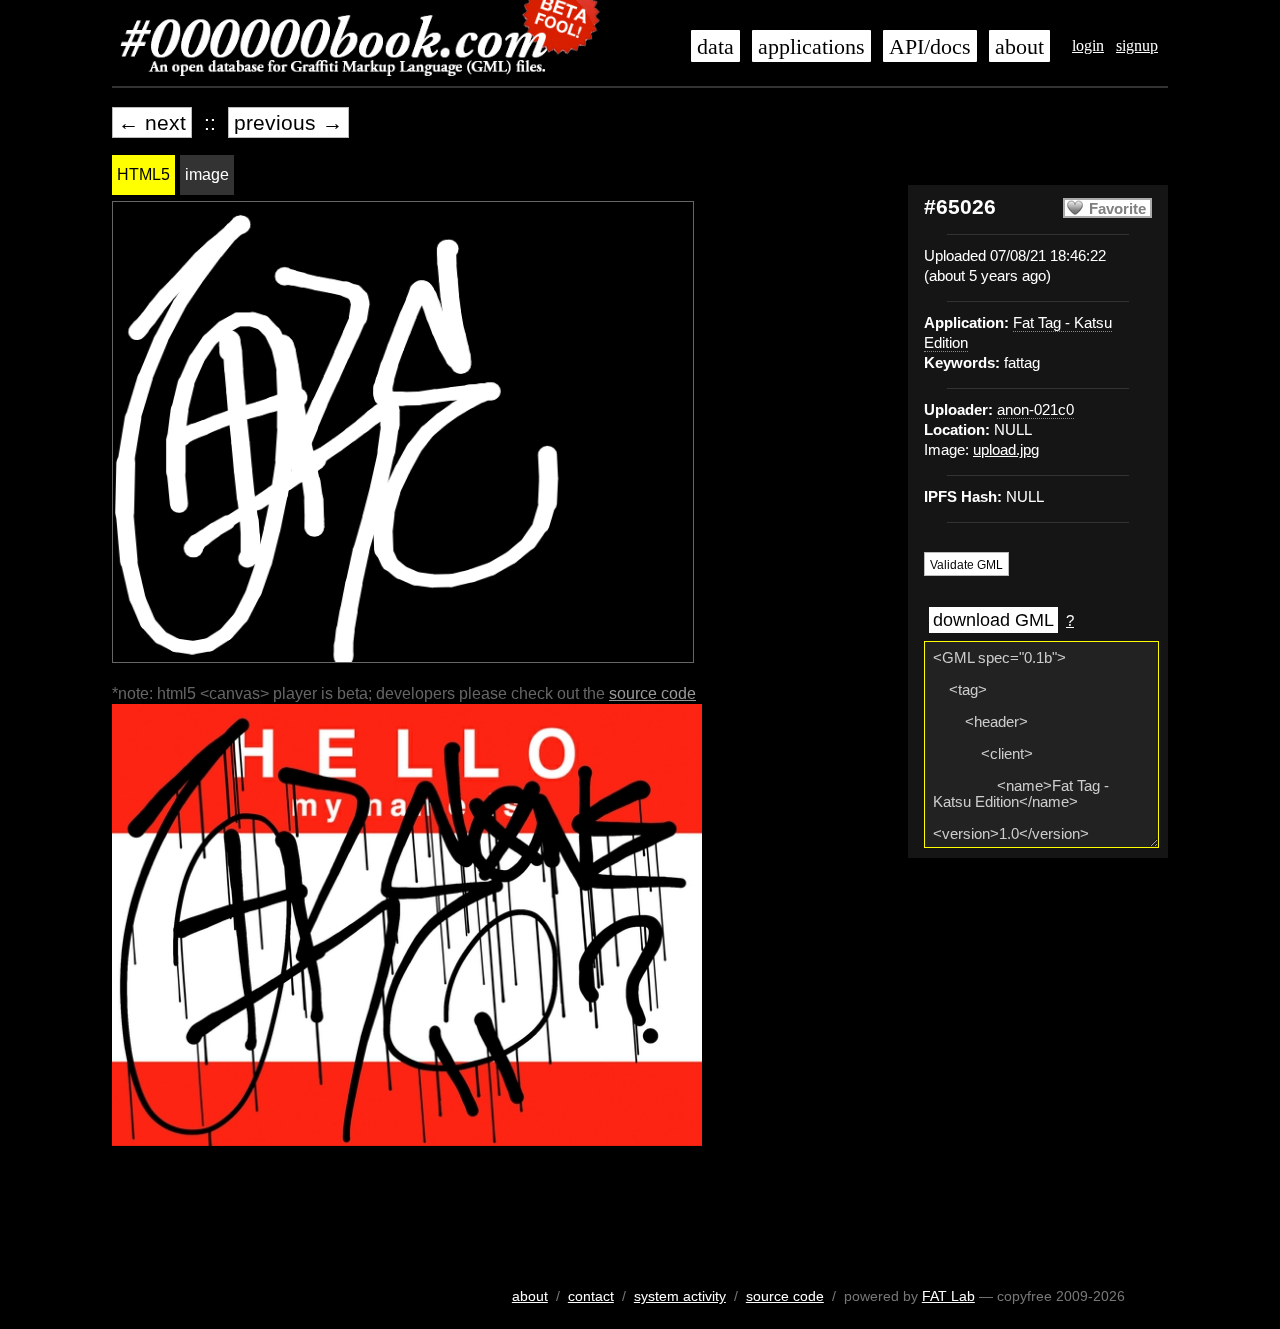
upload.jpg (1006, 450)
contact (591, 1296)
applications (811, 47)
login (1088, 45)
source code (652, 693)
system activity (680, 1296)
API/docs (930, 47)
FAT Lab (948, 1296)
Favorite (1117, 209)
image (207, 174)
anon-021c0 (1035, 410)
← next (152, 122)
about (1019, 47)
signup (1137, 45)
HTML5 (143, 174)
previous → (288, 122)
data (715, 47)
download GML (993, 620)
